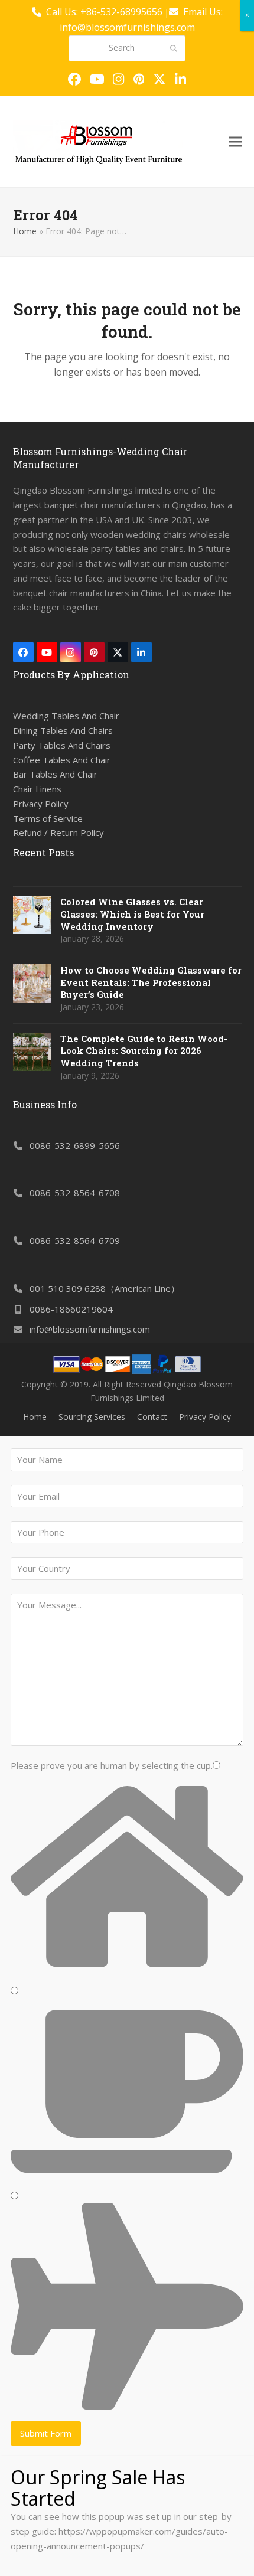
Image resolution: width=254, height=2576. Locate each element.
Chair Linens (37, 789)
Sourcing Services (92, 1417)
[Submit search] (174, 48)
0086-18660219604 (71, 1309)
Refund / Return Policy (58, 832)
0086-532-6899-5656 (75, 1145)
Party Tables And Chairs (62, 745)
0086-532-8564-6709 (75, 1240)
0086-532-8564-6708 (75, 1193)
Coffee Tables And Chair (62, 760)
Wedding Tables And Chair (66, 716)
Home (25, 231)
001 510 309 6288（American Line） (105, 1288)
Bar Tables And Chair (55, 774)
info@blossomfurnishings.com (90, 1329)
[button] (235, 141)
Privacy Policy (41, 804)
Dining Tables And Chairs (63, 730)
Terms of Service (48, 818)
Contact (152, 1417)
